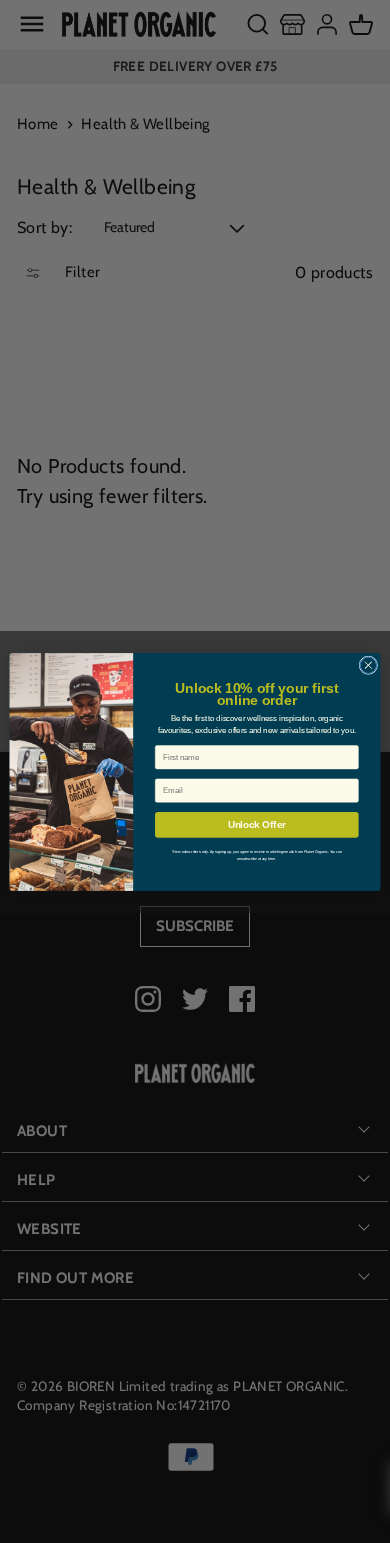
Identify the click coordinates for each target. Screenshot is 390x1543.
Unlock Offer (257, 824)
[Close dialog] (368, 664)
